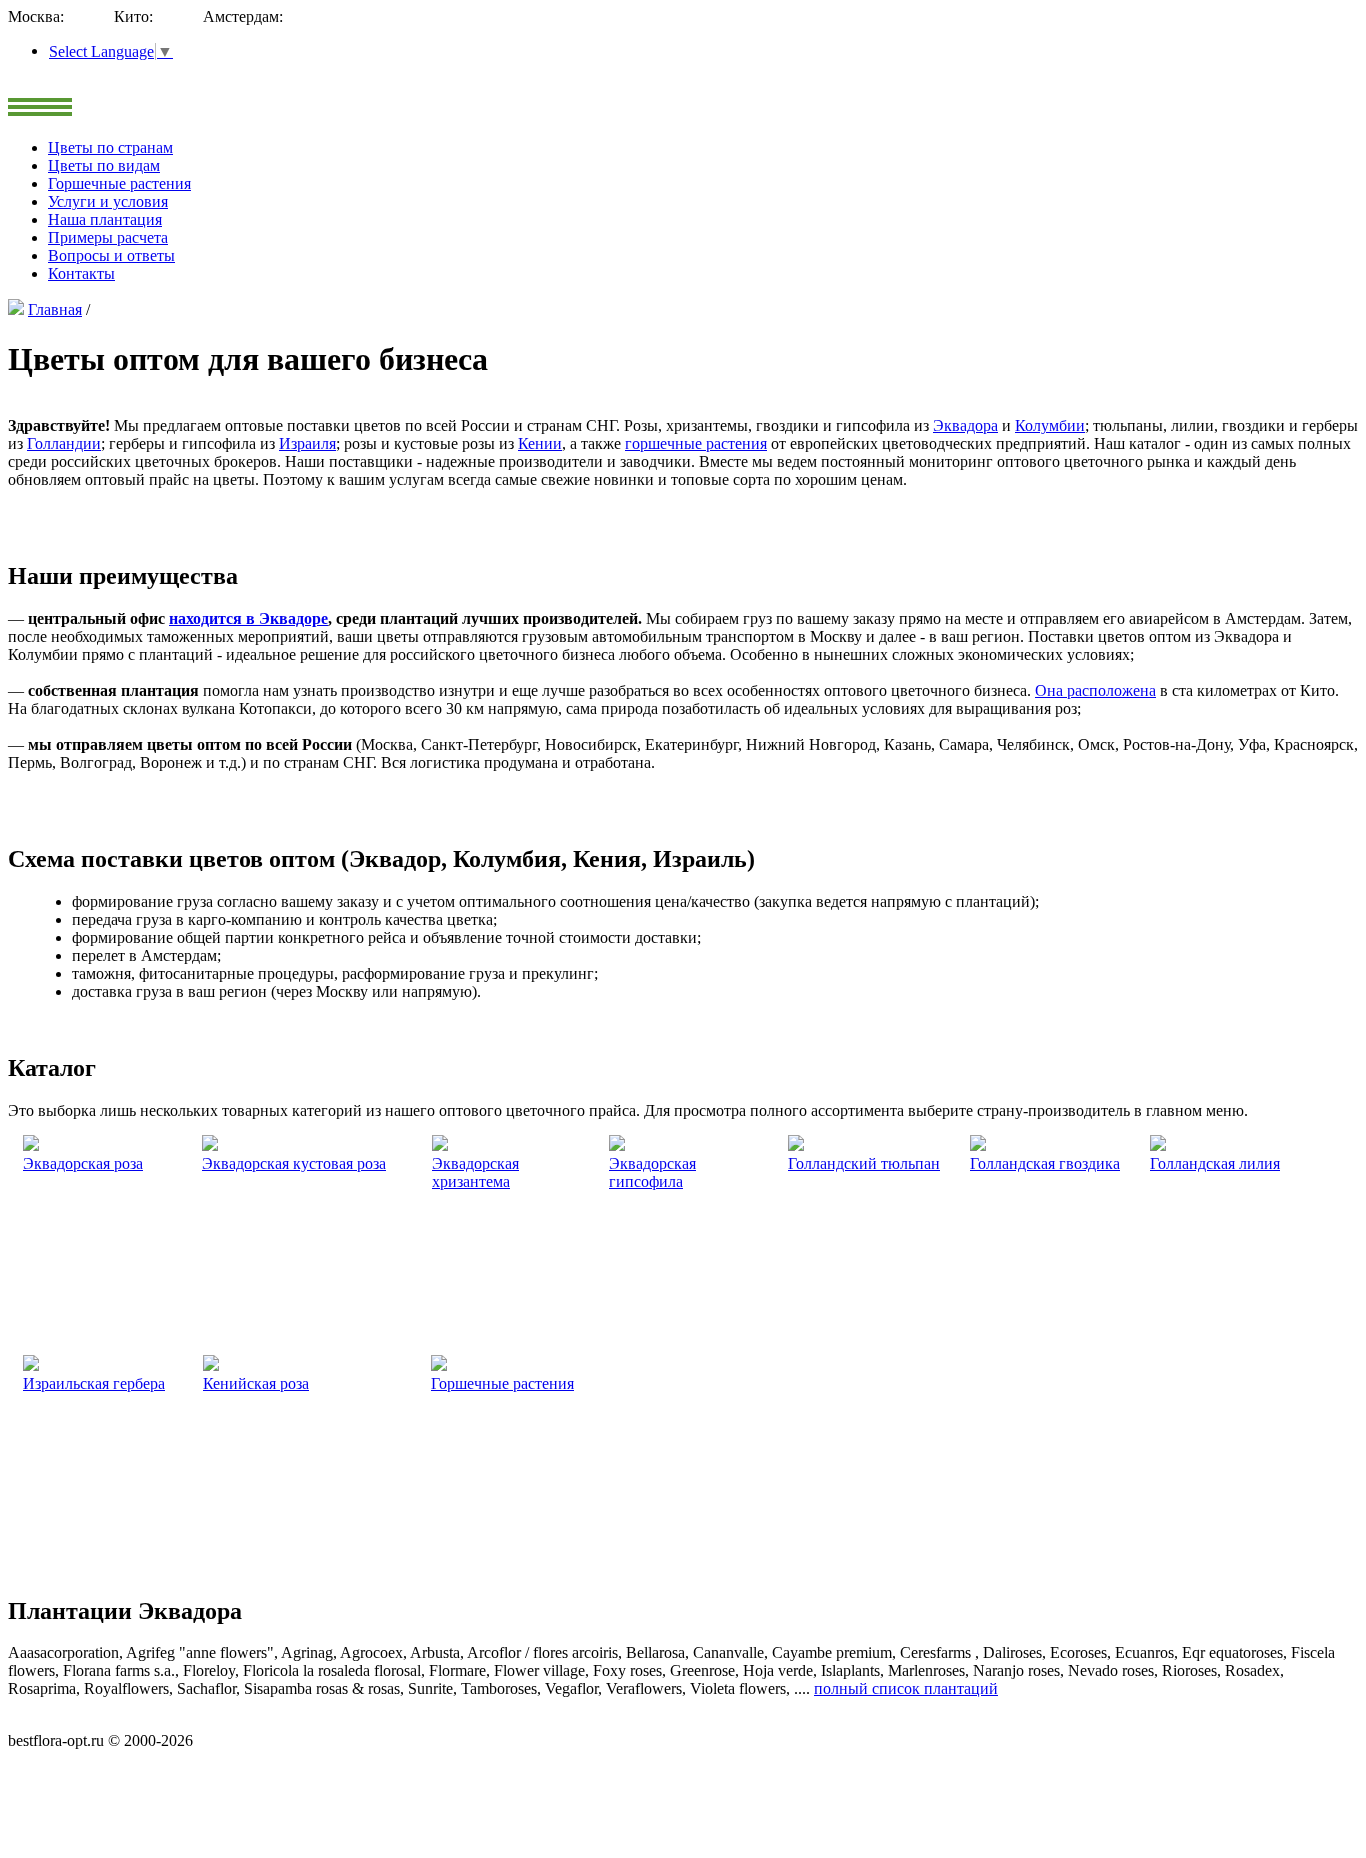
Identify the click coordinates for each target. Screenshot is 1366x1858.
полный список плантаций (906, 1688)
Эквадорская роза (83, 1163)
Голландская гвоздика (1045, 1163)
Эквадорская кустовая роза (294, 1163)
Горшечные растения (502, 1383)
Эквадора (965, 425)
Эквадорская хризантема (475, 1172)
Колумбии (1050, 425)
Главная (55, 309)
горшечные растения (696, 443)
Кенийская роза (256, 1383)
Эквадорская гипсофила (652, 1172)
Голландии (64, 443)
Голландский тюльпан (864, 1163)
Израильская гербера (94, 1383)
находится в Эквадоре (248, 618)
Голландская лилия (1215, 1163)
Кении (540, 443)
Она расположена (1095, 690)
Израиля (307, 443)
